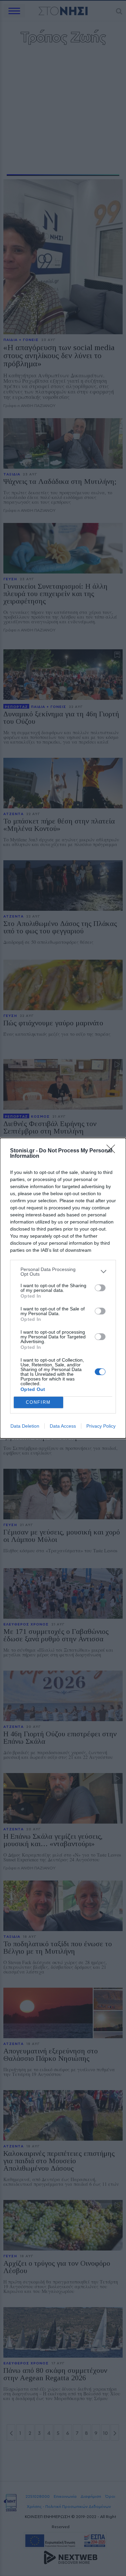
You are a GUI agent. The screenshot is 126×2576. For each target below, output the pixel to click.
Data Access (63, 1426)
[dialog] (63, 1288)
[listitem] (63, 1272)
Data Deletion (25, 1426)
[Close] (113, 1151)
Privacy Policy (101, 1426)
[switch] (100, 1288)
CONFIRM (38, 1402)
